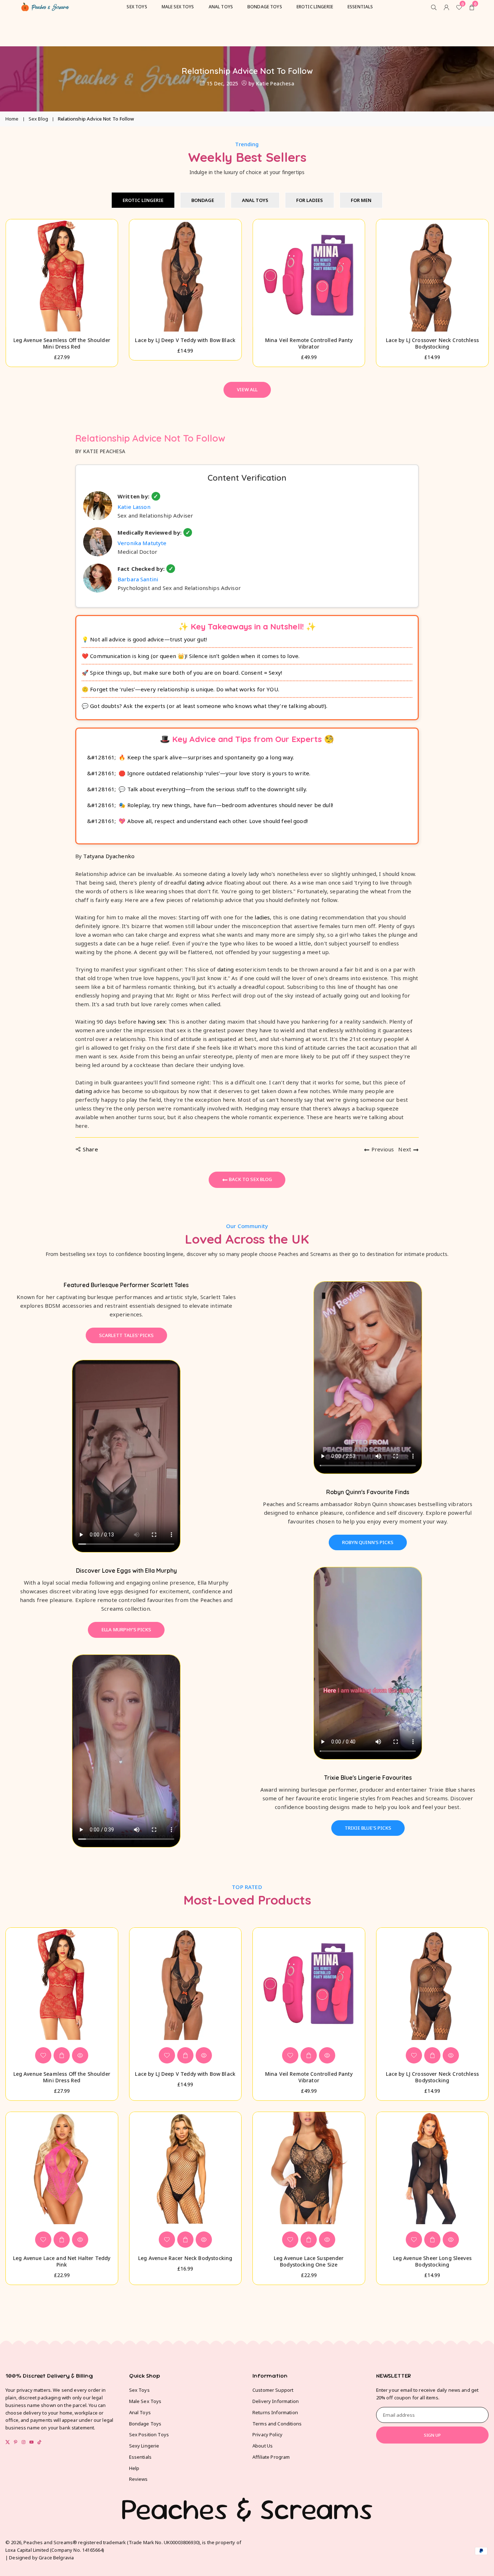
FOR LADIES (310, 200)
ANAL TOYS (255, 200)
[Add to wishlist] (43, 2055)
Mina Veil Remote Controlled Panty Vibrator (309, 343)
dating (196, 882)
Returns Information (275, 2412)
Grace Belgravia (56, 2558)
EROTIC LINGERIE (143, 200)
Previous (383, 1149)
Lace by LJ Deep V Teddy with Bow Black (185, 340)
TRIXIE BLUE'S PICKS (368, 1828)
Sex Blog (38, 119)
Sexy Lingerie (144, 2446)
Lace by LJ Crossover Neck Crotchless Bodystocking (432, 343)
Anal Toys (140, 2412)
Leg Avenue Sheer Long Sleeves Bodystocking (432, 2261)
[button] (476, 309)
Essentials (140, 2457)
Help (134, 2468)
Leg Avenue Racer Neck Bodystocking (185, 2258)
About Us (263, 2446)
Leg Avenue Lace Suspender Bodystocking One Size (309, 2261)
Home (12, 119)
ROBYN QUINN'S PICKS (368, 1542)
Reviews (139, 2479)
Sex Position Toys (149, 2434)
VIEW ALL (247, 389)
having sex (152, 1021)
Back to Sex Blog (250, 1179)
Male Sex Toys (145, 2401)
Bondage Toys (145, 2424)
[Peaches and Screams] (45, 6)
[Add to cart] (62, 2055)
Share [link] (90, 1149)
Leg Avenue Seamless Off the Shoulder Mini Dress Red (62, 343)
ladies (262, 917)
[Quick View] (80, 2055)
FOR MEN (361, 200)
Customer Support (273, 2390)
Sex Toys (139, 2390)
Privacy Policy (267, 2434)
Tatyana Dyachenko (109, 856)
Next (405, 1149)
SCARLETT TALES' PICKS (126, 1335)
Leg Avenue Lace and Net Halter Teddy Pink (62, 2261)
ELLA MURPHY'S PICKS (126, 1630)
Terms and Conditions (277, 2424)
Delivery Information (276, 2401)
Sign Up (432, 2435)
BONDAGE (203, 200)
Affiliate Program (271, 2457)
